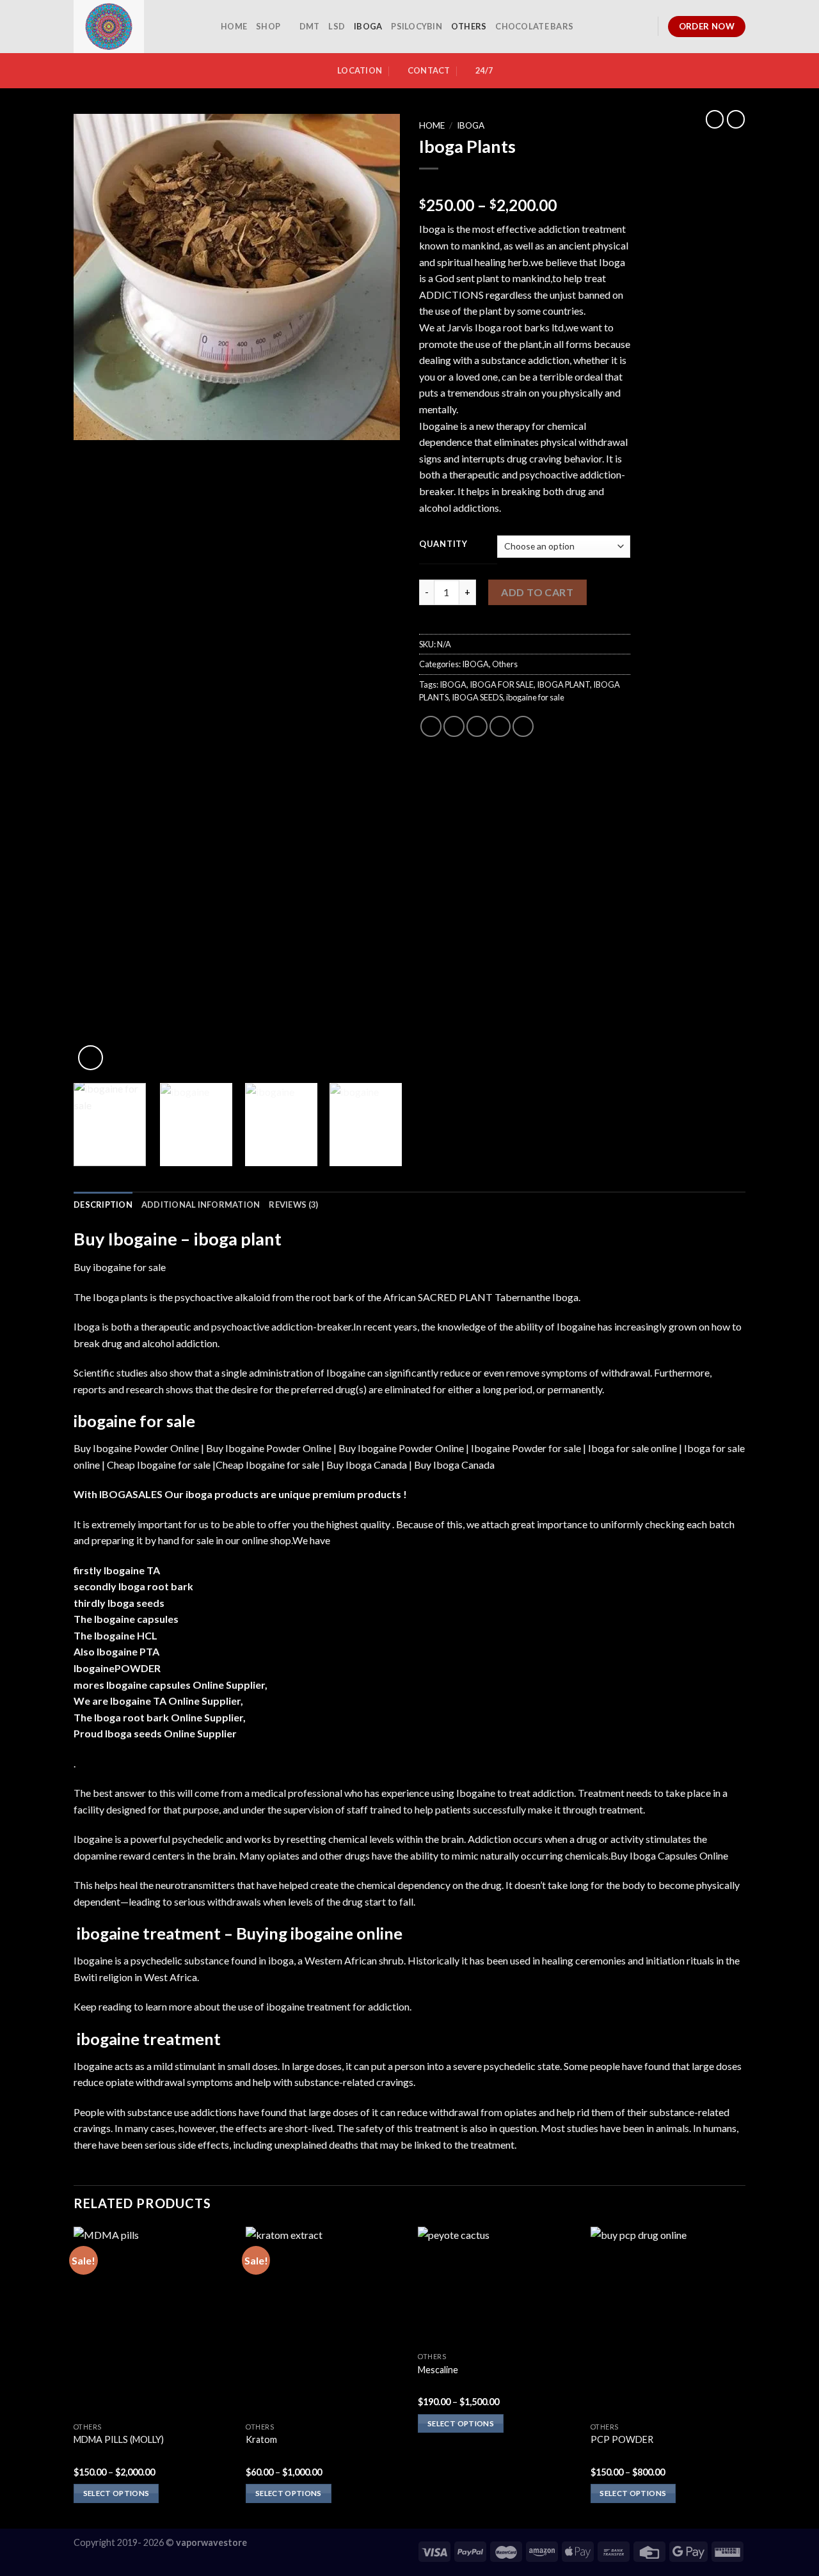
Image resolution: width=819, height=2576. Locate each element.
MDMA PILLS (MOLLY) (119, 2439)
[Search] (643, 26)
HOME (234, 26)
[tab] (103, 1205)
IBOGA (368, 26)
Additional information (201, 1205)
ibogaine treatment (149, 2039)
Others (469, 26)
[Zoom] (91, 1058)
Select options (116, 2493)
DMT (310, 26)
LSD (337, 26)
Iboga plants (120, 1297)
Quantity (443, 544)
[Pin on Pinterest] (500, 726)
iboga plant (237, 1239)
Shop (268, 26)
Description (103, 1205)
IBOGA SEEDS (477, 697)
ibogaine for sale (535, 697)
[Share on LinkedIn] (523, 726)
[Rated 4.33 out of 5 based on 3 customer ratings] (525, 185)
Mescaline (438, 2370)
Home (432, 125)
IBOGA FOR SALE (502, 684)
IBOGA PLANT (563, 684)
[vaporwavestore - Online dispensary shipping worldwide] (138, 27)
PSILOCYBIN (417, 26)
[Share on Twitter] (454, 726)
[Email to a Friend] (477, 726)
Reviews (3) (293, 1205)
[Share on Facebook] (431, 726)
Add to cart (537, 592)
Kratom (261, 2439)
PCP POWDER (622, 2439)
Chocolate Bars (534, 26)
